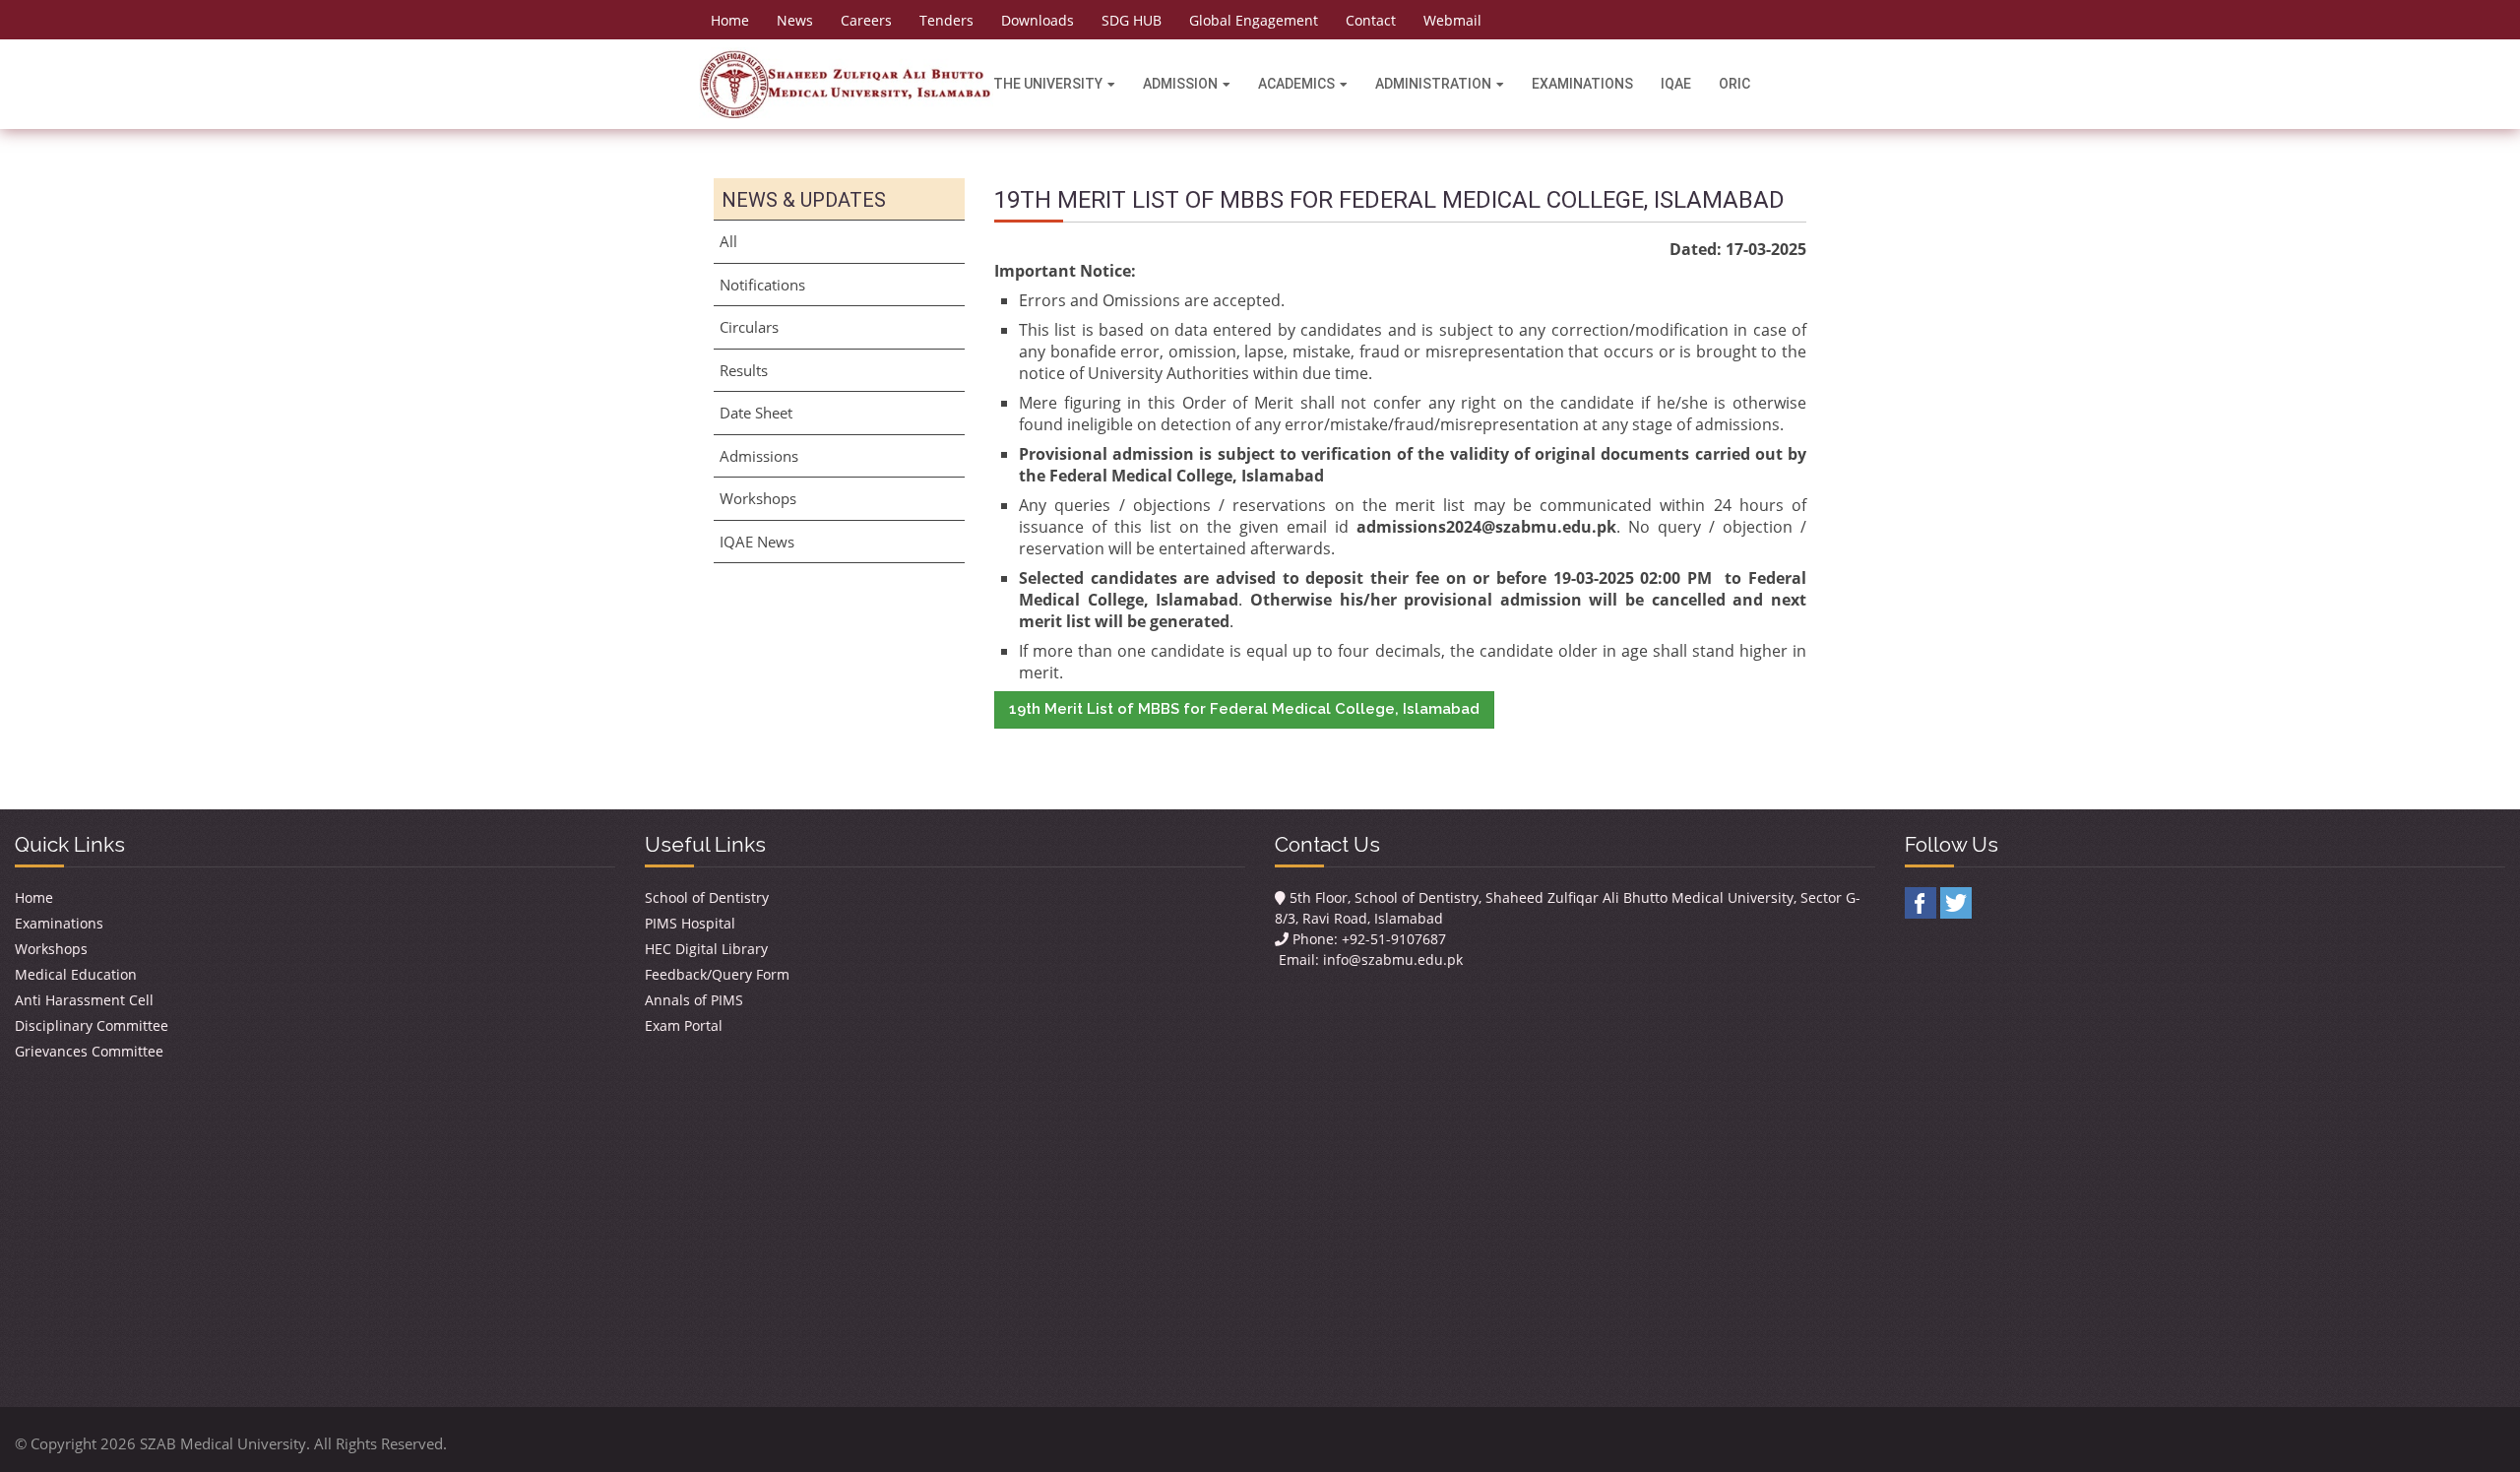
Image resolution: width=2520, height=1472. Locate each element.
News (795, 20)
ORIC (1734, 84)
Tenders (946, 20)
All (728, 241)
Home (730, 20)
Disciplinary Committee (92, 1025)
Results (744, 370)
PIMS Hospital (690, 923)
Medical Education (76, 974)
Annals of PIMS (694, 1000)
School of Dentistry (707, 897)
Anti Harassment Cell (84, 1000)
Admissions (759, 456)
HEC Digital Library (706, 949)
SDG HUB (1132, 20)
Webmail (1452, 20)
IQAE (1676, 84)
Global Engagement (1254, 20)
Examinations (1582, 84)
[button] (1244, 710)
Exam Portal (684, 1025)
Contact (1371, 20)
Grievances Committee (89, 1051)
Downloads (1038, 20)
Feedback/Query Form (717, 974)
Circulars (749, 327)
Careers (866, 20)
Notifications (762, 285)
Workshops (758, 498)
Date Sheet (756, 413)
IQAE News (757, 542)
